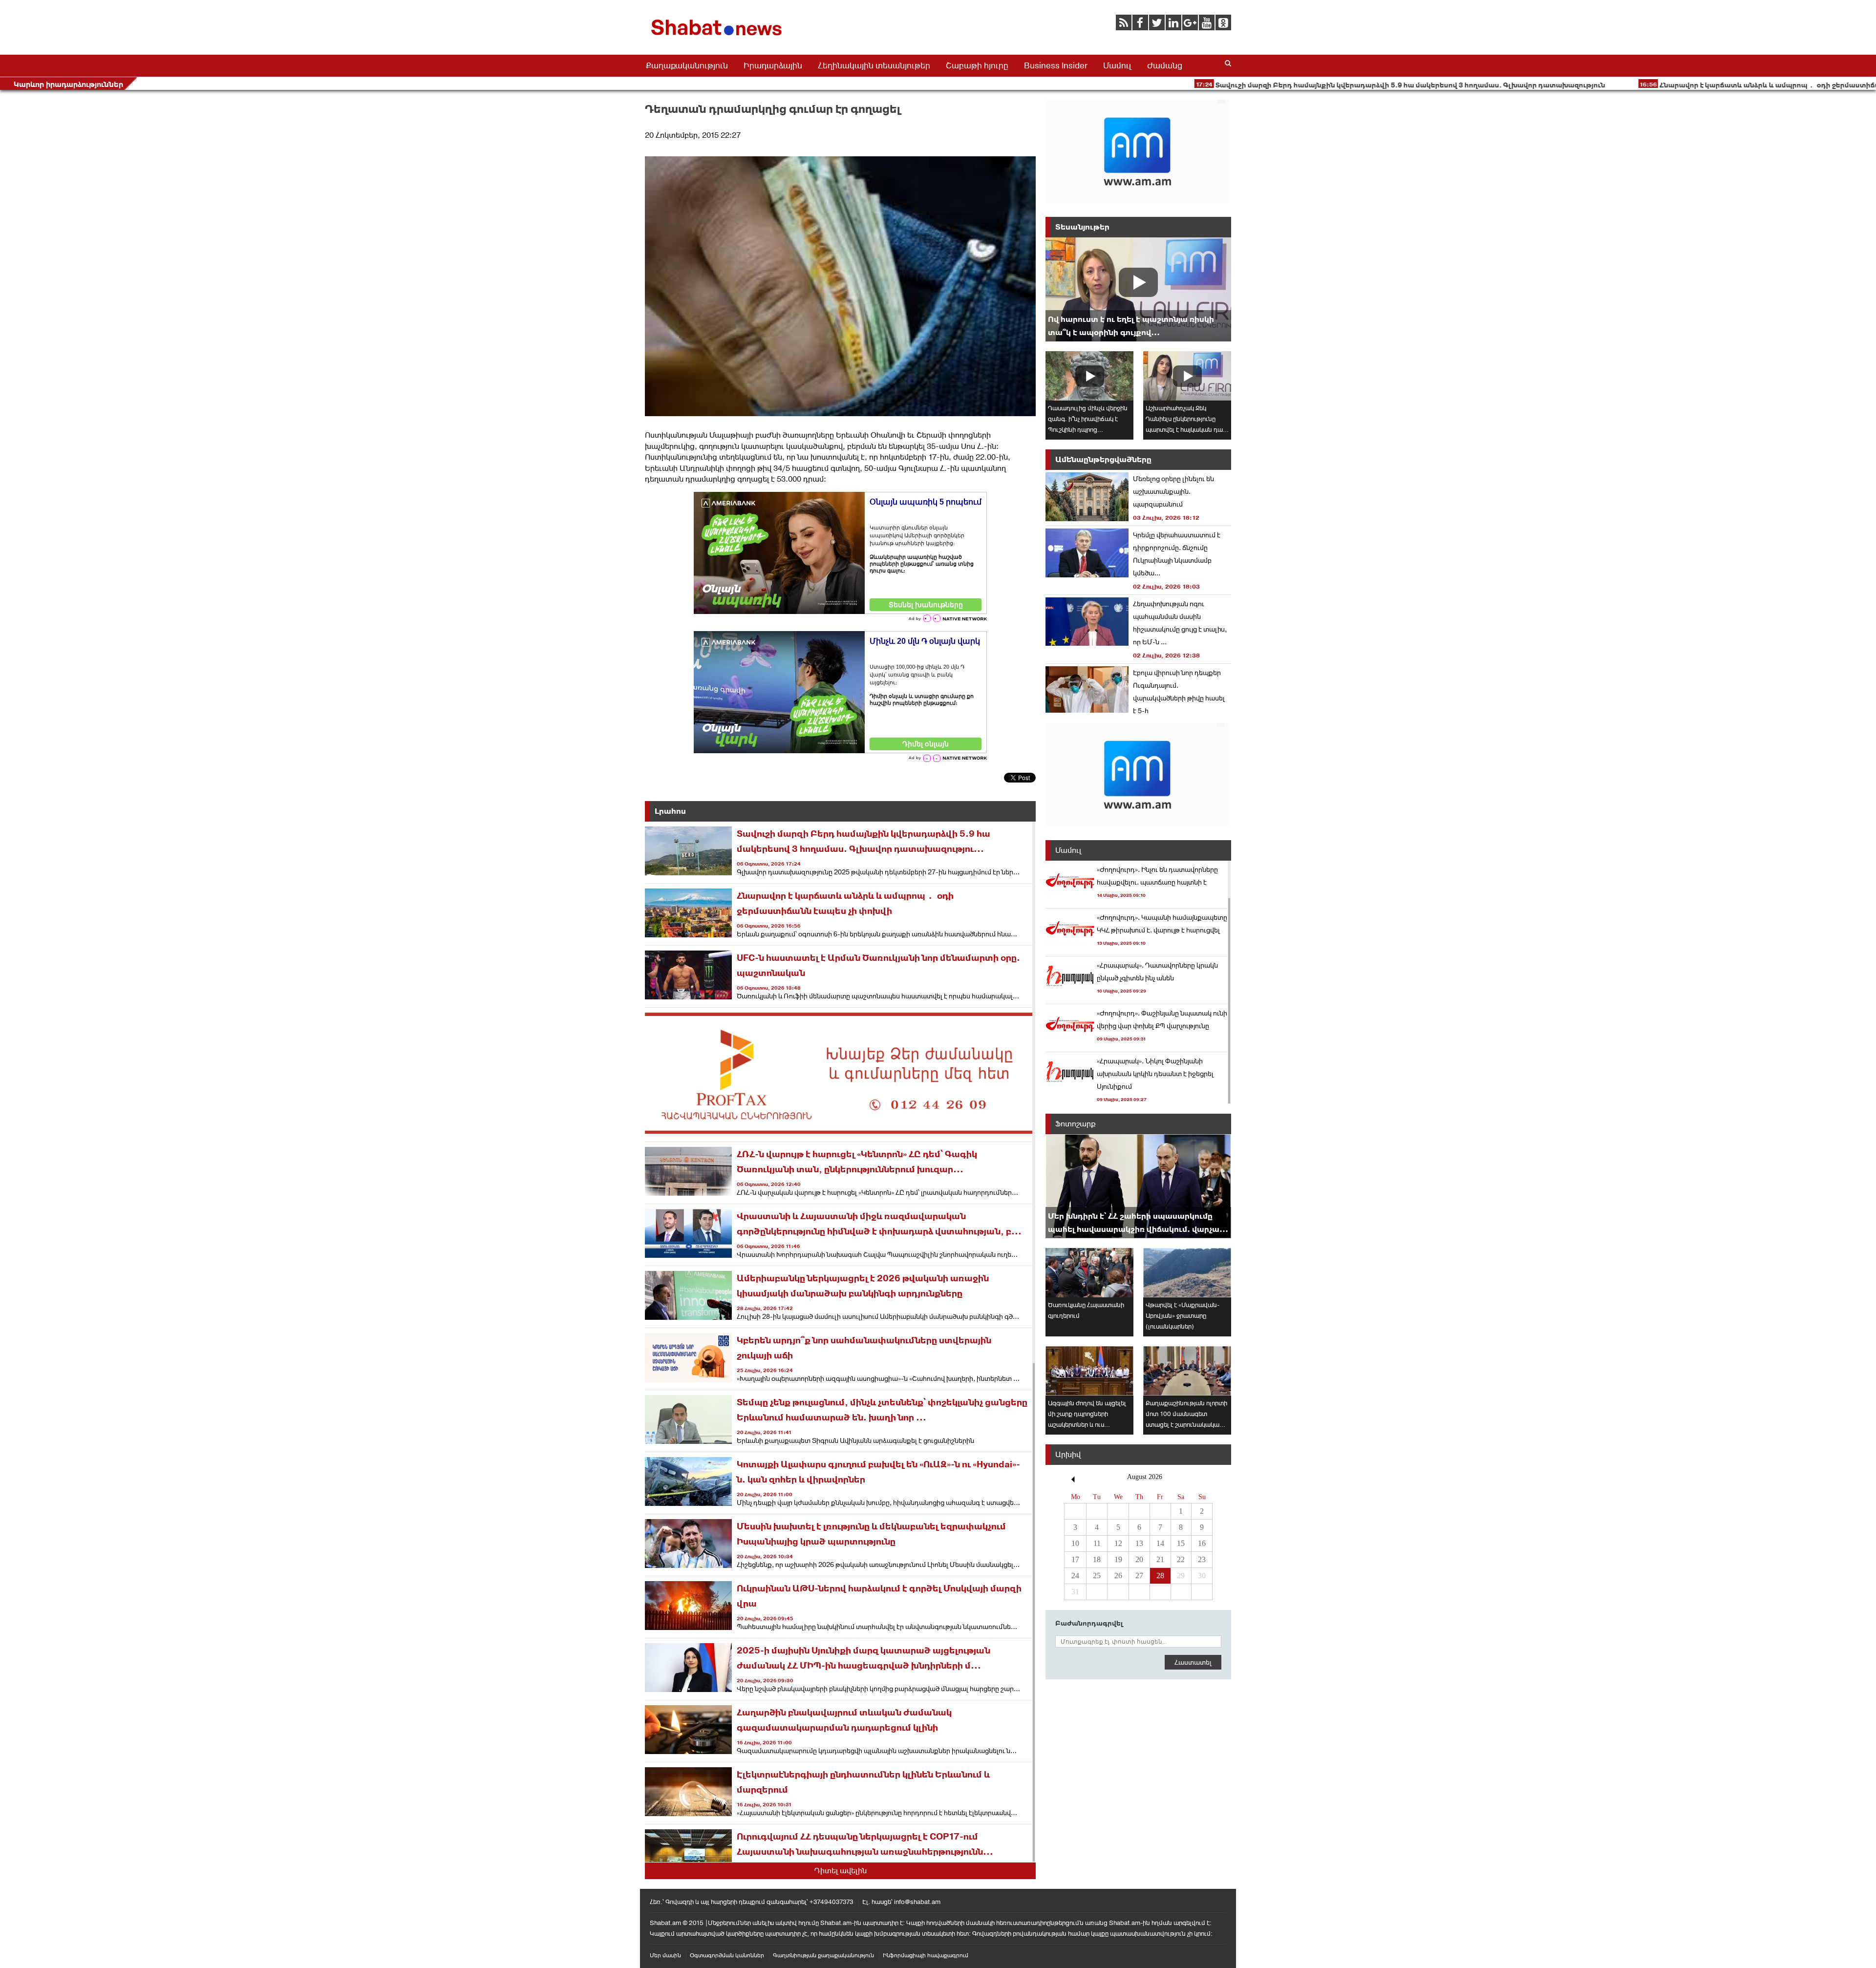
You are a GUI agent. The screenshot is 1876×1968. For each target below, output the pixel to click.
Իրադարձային (773, 65)
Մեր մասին (665, 1955)
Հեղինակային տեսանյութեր (874, 65)
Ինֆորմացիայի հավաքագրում (926, 1955)
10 (1075, 1543)
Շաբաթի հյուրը (977, 65)
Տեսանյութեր (1082, 227)
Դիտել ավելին (841, 1871)
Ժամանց (1165, 65)
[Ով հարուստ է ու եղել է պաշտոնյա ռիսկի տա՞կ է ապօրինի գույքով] (1138, 289)
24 (1075, 1576)
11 (1097, 1543)
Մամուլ (1117, 65)
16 (1202, 1543)
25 (1097, 1576)
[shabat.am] (718, 37)
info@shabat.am (917, 1902)
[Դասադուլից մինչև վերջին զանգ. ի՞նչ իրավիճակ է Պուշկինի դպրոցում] (1089, 376)
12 (1118, 1543)
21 (1160, 1559)
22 (1181, 1559)
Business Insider (1056, 65)
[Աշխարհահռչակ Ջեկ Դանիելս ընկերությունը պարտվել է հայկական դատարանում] (1187, 376)
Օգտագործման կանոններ (727, 1955)
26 (1118, 1576)
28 (1160, 1576)
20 (1139, 1559)
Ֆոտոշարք (1076, 1124)
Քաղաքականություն (687, 65)
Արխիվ (1068, 1454)
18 (1097, 1559)
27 (1139, 1576)
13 (1139, 1543)
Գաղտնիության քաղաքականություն (823, 1955)
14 (1160, 1543)
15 (1181, 1543)
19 (1118, 1559)
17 (1075, 1559)
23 (1202, 1559)
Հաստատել (1193, 1662)
